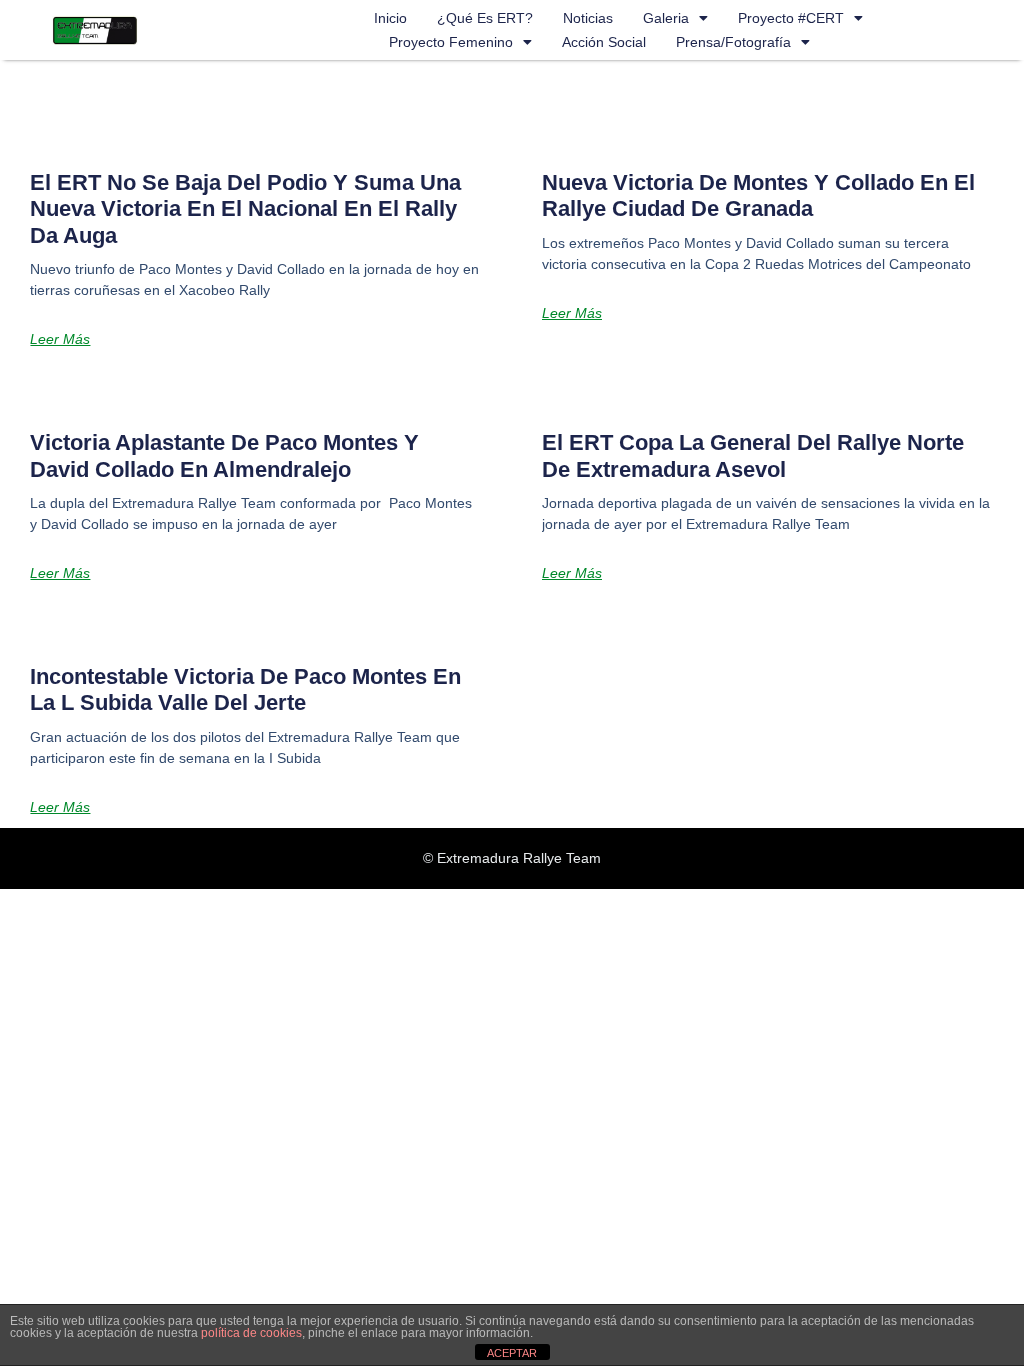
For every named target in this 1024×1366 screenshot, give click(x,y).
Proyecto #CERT (791, 18)
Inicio (390, 18)
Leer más (60, 339)
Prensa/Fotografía (733, 42)
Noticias (588, 18)
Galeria (666, 18)
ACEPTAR (512, 1353)
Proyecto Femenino (451, 42)
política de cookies (251, 1333)
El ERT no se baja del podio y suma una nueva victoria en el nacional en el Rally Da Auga (245, 209)
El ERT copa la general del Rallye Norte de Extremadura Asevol (753, 455)
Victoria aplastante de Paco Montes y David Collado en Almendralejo (224, 455)
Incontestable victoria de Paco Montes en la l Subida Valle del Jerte (245, 689)
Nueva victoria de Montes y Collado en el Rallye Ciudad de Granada (758, 195)
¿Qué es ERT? (485, 18)
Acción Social (604, 42)
